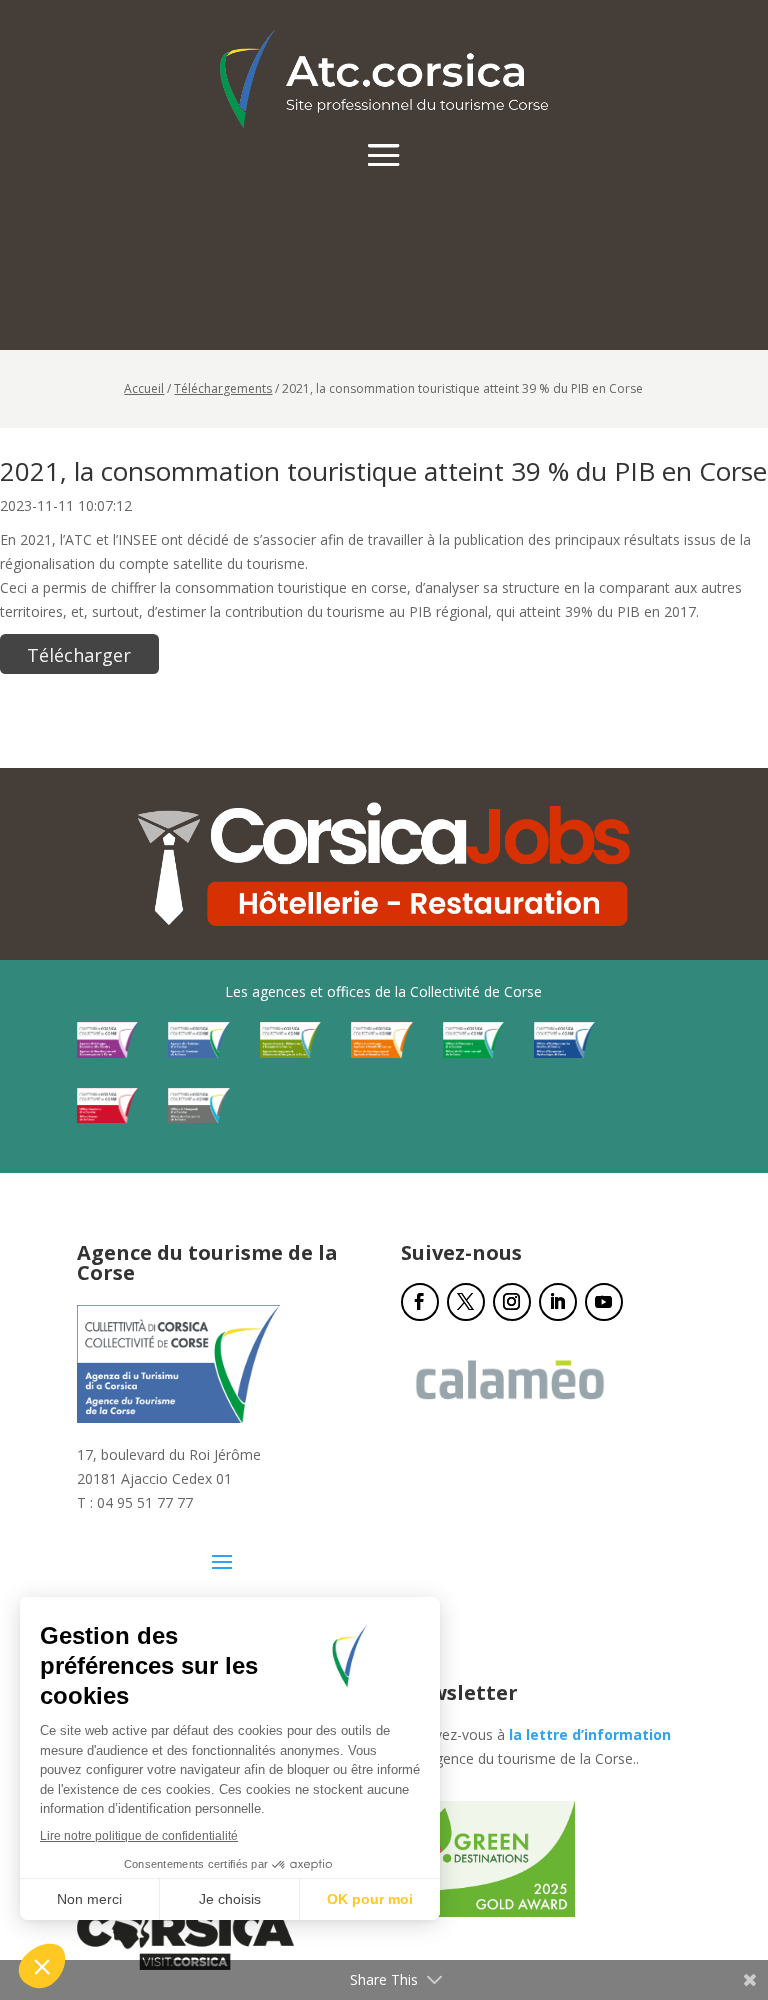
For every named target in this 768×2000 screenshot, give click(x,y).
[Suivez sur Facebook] (420, 1302)
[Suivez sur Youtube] (604, 1302)
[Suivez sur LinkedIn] (558, 1302)
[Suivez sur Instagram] (512, 1302)
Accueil (144, 388)
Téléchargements (223, 388)
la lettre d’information (590, 1734)
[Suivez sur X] (466, 1302)
